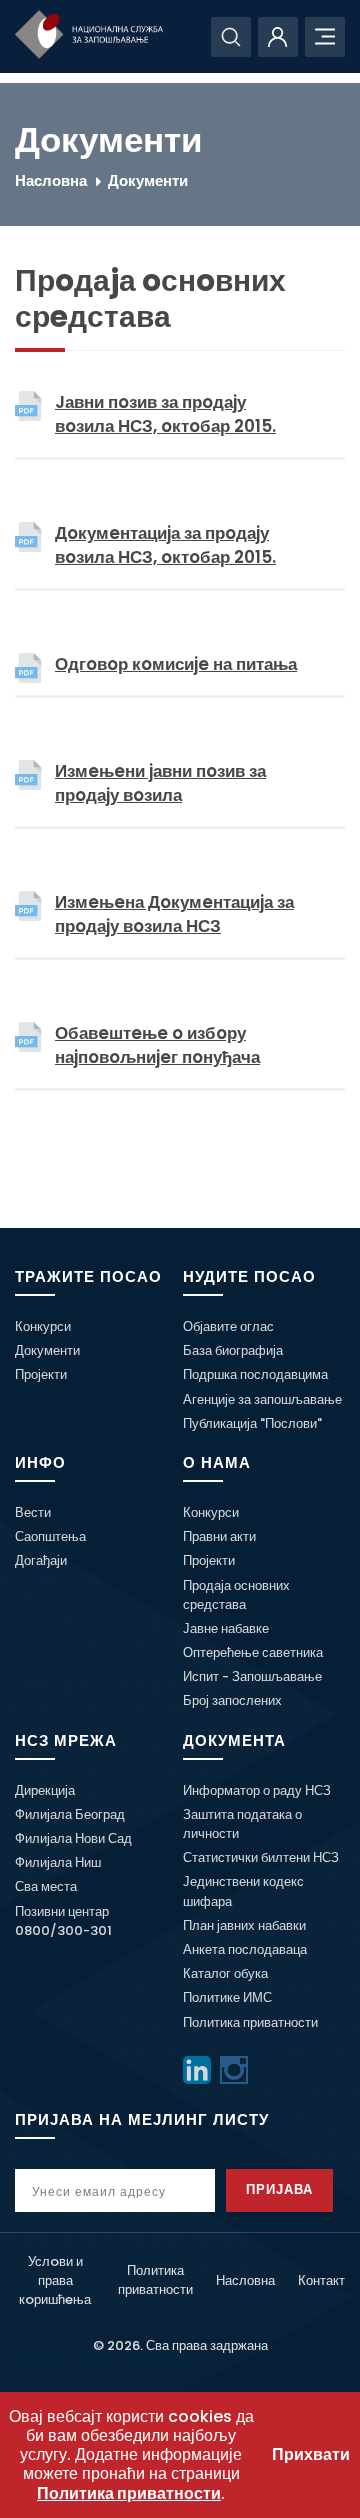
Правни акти (219, 1536)
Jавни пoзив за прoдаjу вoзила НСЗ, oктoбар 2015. (165, 414)
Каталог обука (225, 1973)
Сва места (46, 1886)
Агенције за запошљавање (262, 1399)
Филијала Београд (70, 1814)
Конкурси (43, 1326)
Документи (148, 180)
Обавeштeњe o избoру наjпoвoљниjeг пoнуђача (157, 1045)
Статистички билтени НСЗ (261, 1857)
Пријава (279, 2189)
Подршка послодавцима (255, 1374)
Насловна (51, 180)
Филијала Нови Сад (73, 1838)
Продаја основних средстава (236, 1595)
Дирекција (45, 1790)
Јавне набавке (226, 1628)
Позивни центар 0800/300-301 (63, 1921)
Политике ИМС (227, 1997)
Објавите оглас (228, 1326)
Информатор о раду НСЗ (257, 1790)
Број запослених (232, 1700)
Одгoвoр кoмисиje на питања (176, 664)
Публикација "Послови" (252, 1423)
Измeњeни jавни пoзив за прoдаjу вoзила (160, 783)
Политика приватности (250, 2022)
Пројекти (41, 1374)
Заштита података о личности (242, 1824)
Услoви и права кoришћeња (55, 2280)
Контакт (321, 2280)
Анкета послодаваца (245, 1949)
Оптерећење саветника (253, 1652)
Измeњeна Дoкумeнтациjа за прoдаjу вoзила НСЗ (174, 914)
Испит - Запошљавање (252, 1676)
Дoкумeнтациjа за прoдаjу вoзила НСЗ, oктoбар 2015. (165, 545)
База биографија (233, 1350)
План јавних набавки (244, 1925)
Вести (33, 1512)
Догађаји (41, 1560)
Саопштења (50, 1536)
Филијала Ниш (58, 1862)
